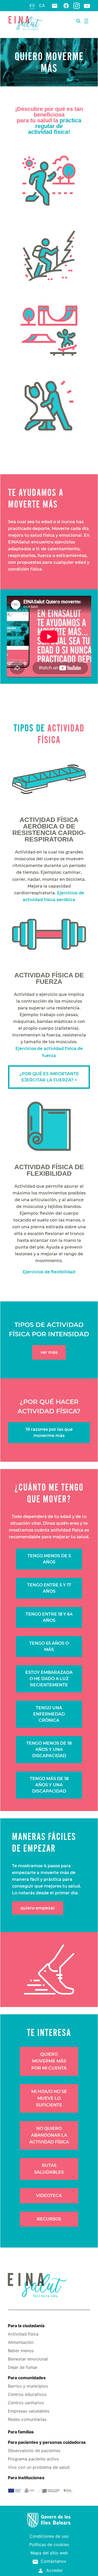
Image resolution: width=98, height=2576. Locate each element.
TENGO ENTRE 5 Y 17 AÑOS (49, 1588)
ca (42, 5)
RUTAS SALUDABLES (49, 2169)
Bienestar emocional (28, 2359)
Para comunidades (27, 2378)
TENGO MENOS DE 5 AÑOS (49, 1559)
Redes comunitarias (27, 2419)
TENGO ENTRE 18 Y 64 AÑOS (49, 1617)
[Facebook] (66, 5)
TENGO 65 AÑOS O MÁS (49, 1646)
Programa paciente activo (33, 2459)
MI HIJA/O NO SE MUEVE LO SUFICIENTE (49, 2098)
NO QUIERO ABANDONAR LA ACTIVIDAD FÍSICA (49, 2135)
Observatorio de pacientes (34, 2451)
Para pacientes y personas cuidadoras (47, 2442)
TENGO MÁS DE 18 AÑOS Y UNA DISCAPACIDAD (49, 1785)
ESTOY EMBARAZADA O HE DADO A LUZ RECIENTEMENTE (49, 1679)
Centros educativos (27, 2394)
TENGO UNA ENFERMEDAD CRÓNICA (49, 1714)
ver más (49, 1352)
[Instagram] (77, 5)
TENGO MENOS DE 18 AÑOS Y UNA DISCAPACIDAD (49, 1749)
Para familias (21, 2432)
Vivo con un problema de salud (39, 2467)
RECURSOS (49, 2219)
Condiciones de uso (49, 2536)
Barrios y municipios (28, 2386)
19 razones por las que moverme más (49, 1432)
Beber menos (21, 2351)
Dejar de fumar (23, 2367)
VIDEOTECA (49, 2196)
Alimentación (21, 2342)
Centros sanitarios (26, 2403)
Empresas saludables (29, 2411)
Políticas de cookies (49, 2545)
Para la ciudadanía (26, 2326)
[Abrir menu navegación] (86, 21)
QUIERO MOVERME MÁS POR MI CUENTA (49, 2061)
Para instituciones (26, 2478)
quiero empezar (38, 1908)
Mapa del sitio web (49, 2553)
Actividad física (23, 2334)
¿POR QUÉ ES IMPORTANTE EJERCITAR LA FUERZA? (49, 1077)
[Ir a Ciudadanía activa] (25, 22)
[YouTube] (87, 6)
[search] (78, 21)
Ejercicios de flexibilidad (49, 1272)
